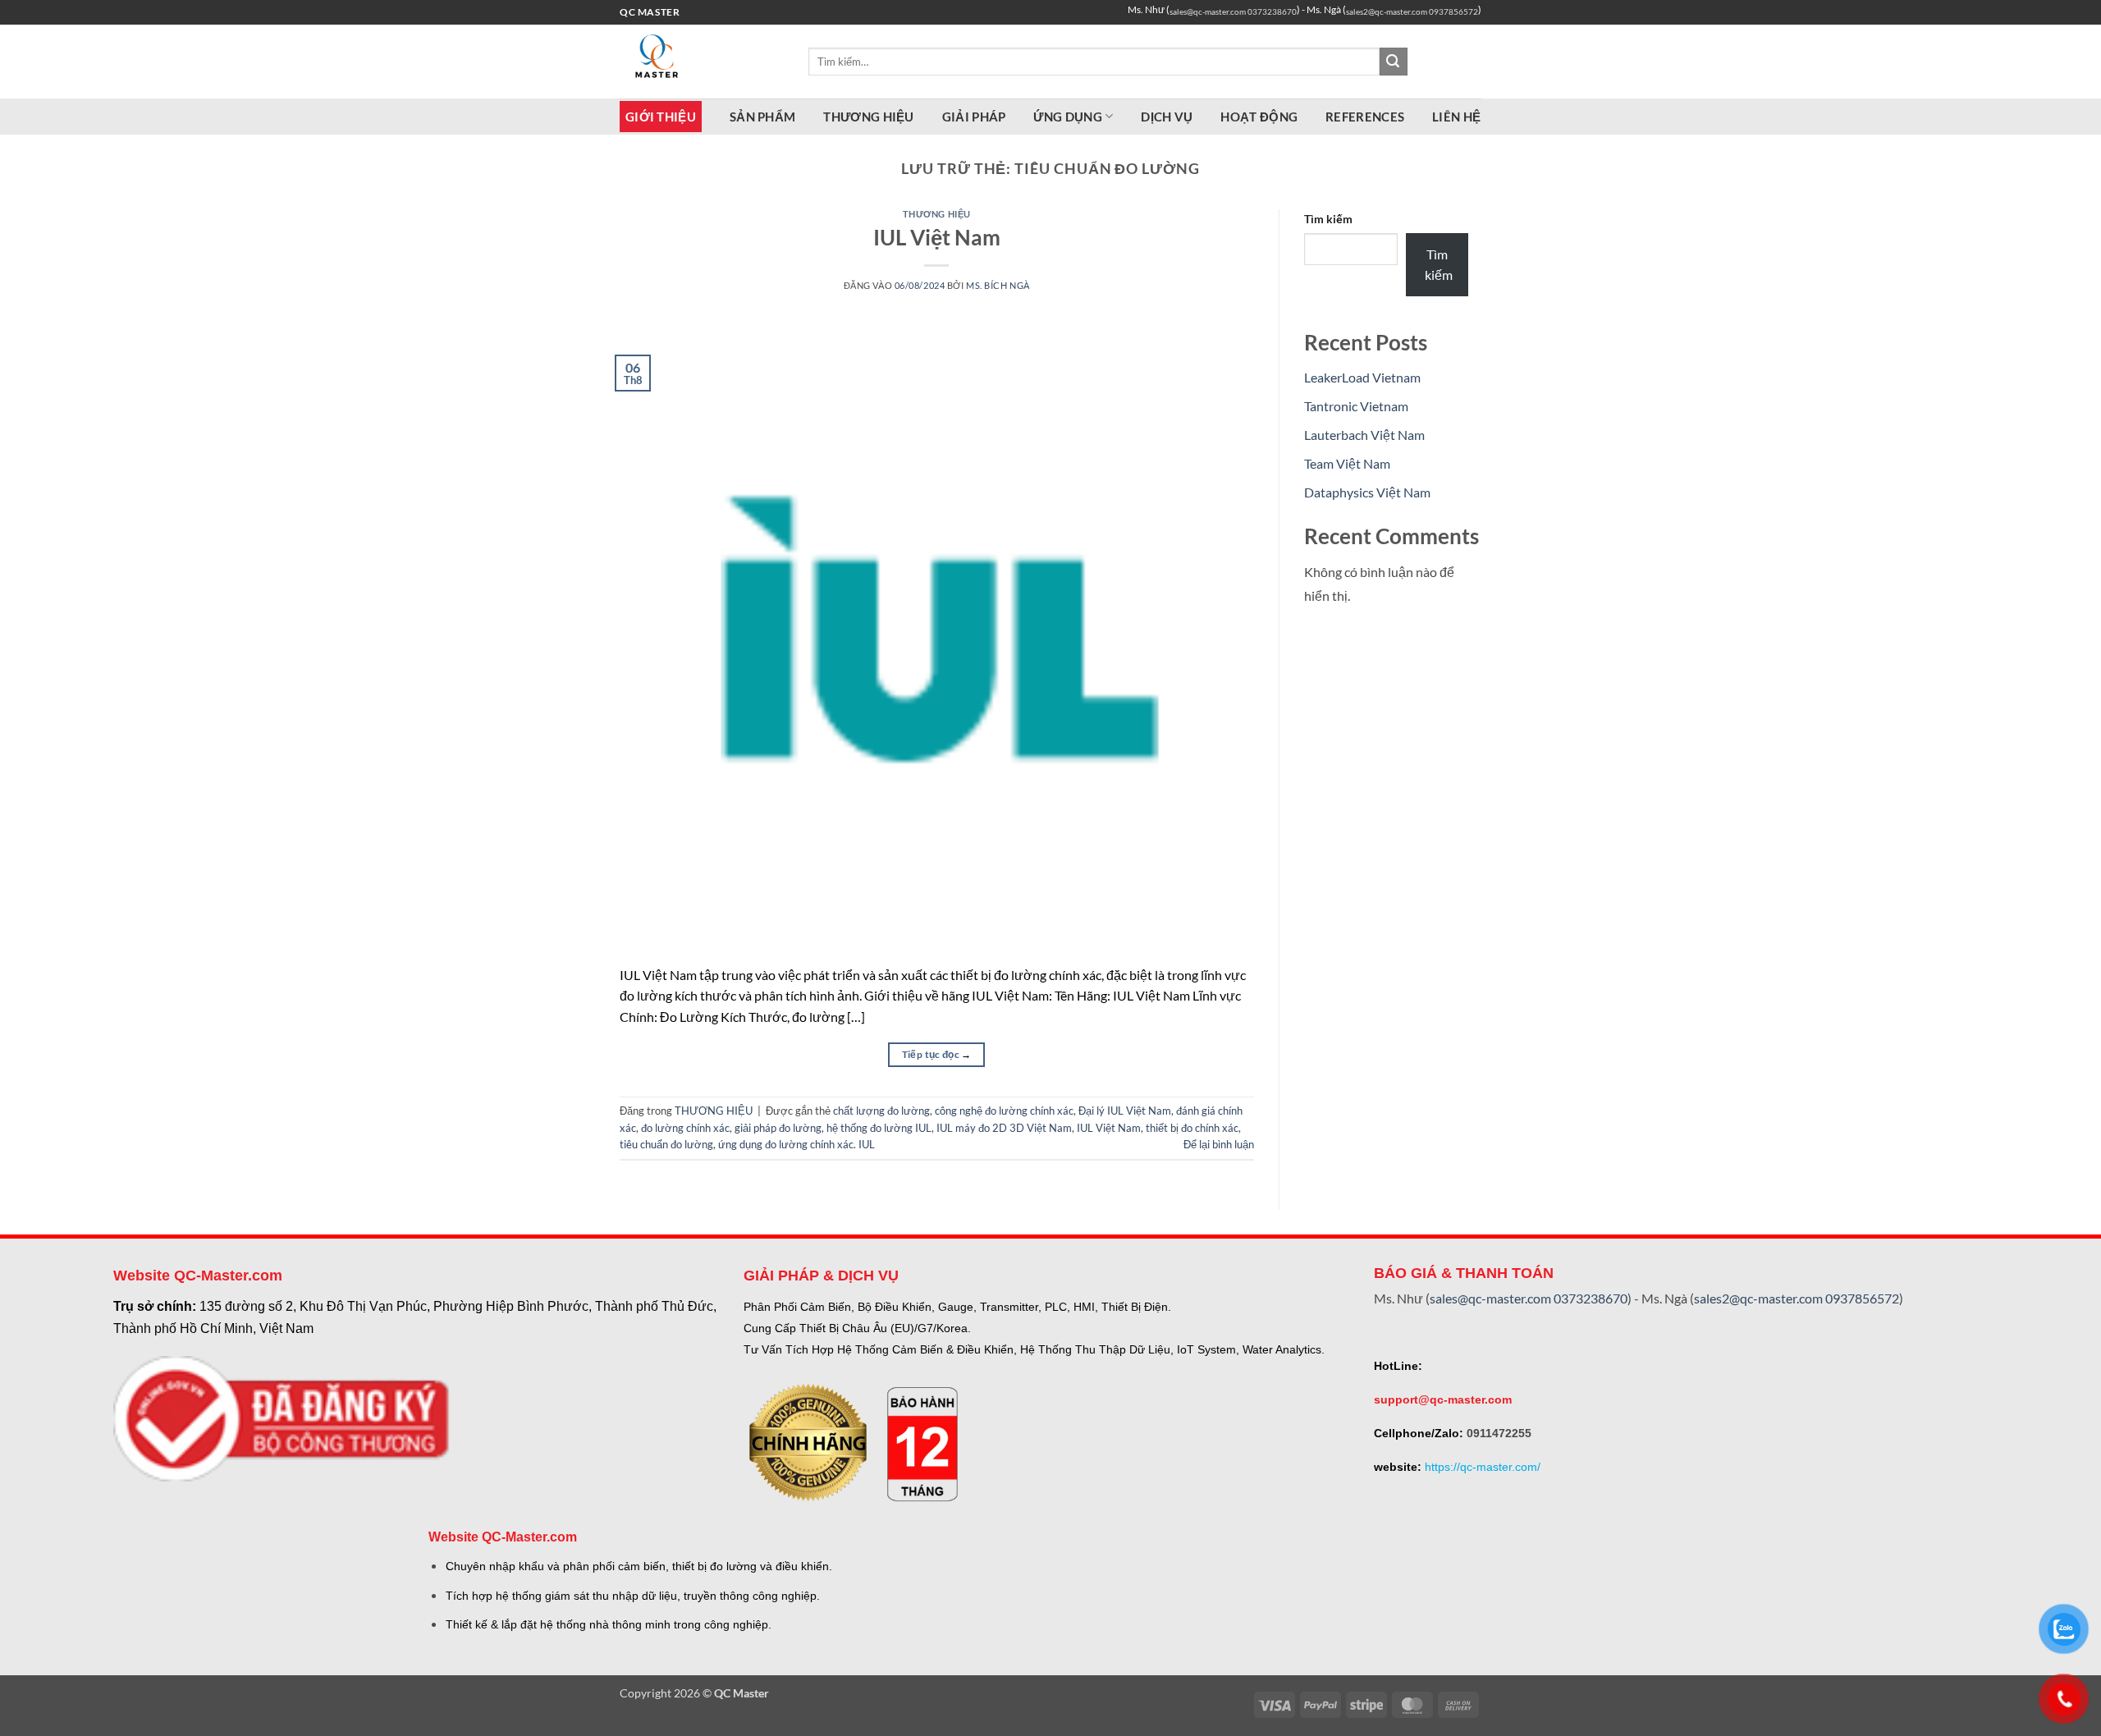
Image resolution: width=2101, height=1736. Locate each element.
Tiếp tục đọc (937, 1054)
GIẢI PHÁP (974, 117)
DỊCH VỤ (1167, 117)
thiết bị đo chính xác (1192, 1128)
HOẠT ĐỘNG (1259, 117)
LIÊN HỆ (1456, 117)
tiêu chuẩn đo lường (666, 1144)
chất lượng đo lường (881, 1111)
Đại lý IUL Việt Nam (1125, 1111)
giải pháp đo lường (778, 1128)
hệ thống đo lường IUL (879, 1128)
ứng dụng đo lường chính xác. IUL (796, 1144)
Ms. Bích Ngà (998, 285)
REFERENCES (1365, 117)
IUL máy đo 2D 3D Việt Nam (1004, 1128)
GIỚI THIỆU (661, 117)
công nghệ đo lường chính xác (1004, 1111)
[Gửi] (1394, 62)
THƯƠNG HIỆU (868, 117)
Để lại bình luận (1219, 1144)
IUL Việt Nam (937, 237)
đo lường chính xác (685, 1128)
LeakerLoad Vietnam (1362, 377)
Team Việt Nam (1347, 463)
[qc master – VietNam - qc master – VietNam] (702, 62)
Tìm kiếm (1328, 219)
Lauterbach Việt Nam (1364, 435)
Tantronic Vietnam (1356, 406)
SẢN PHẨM (762, 117)
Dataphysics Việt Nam (1367, 492)
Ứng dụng (1067, 117)
